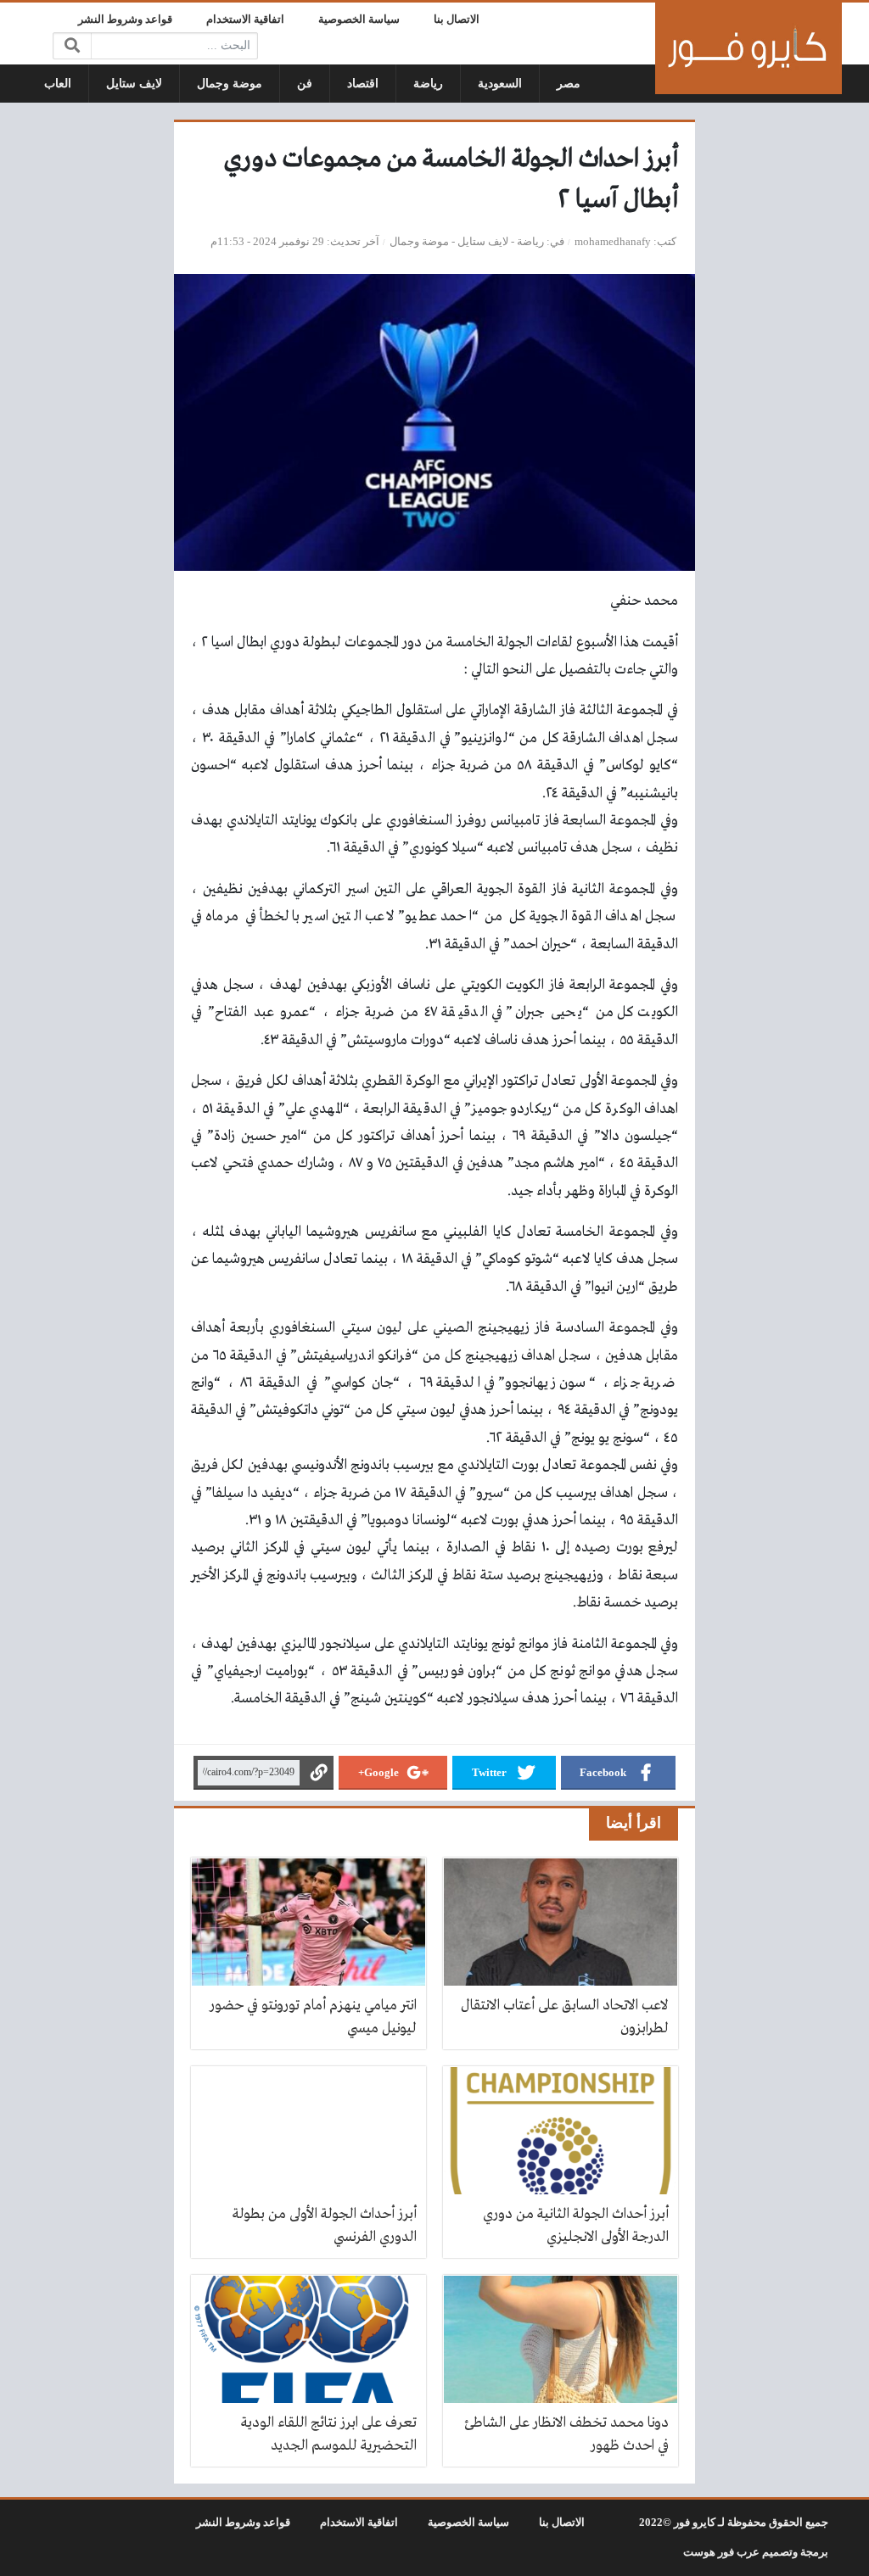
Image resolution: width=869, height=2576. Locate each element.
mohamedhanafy (613, 242)
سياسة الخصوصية (359, 20)
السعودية (500, 84)
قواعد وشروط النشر (125, 20)
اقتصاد (363, 84)
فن (305, 84)
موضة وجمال (230, 84)
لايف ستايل (134, 84)
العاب (58, 84)
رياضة (428, 84)
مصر (569, 84)
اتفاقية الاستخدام (245, 20)
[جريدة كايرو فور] (748, 48)
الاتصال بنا (457, 20)
